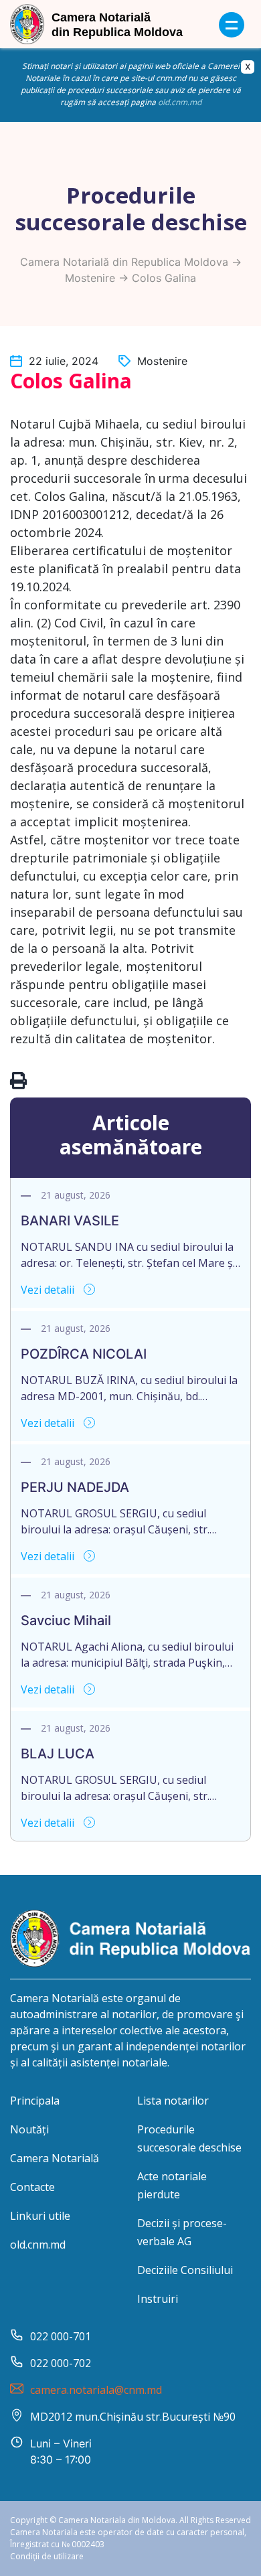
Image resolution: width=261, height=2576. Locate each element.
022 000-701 (61, 2336)
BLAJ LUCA (58, 1754)
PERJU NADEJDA (75, 1487)
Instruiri (158, 2299)
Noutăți (29, 2129)
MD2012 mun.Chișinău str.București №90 (133, 2417)
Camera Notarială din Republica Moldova (124, 262)
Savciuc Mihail (66, 1620)
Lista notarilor (173, 2101)
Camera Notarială (55, 2158)
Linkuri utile (40, 2216)
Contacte (32, 2187)
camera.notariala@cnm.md (96, 2390)
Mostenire (90, 278)
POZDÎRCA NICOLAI (84, 1354)
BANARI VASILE (70, 1221)
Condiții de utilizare (47, 2556)
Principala (35, 2101)
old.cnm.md (180, 102)
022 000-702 (61, 2363)
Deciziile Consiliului (185, 2270)
